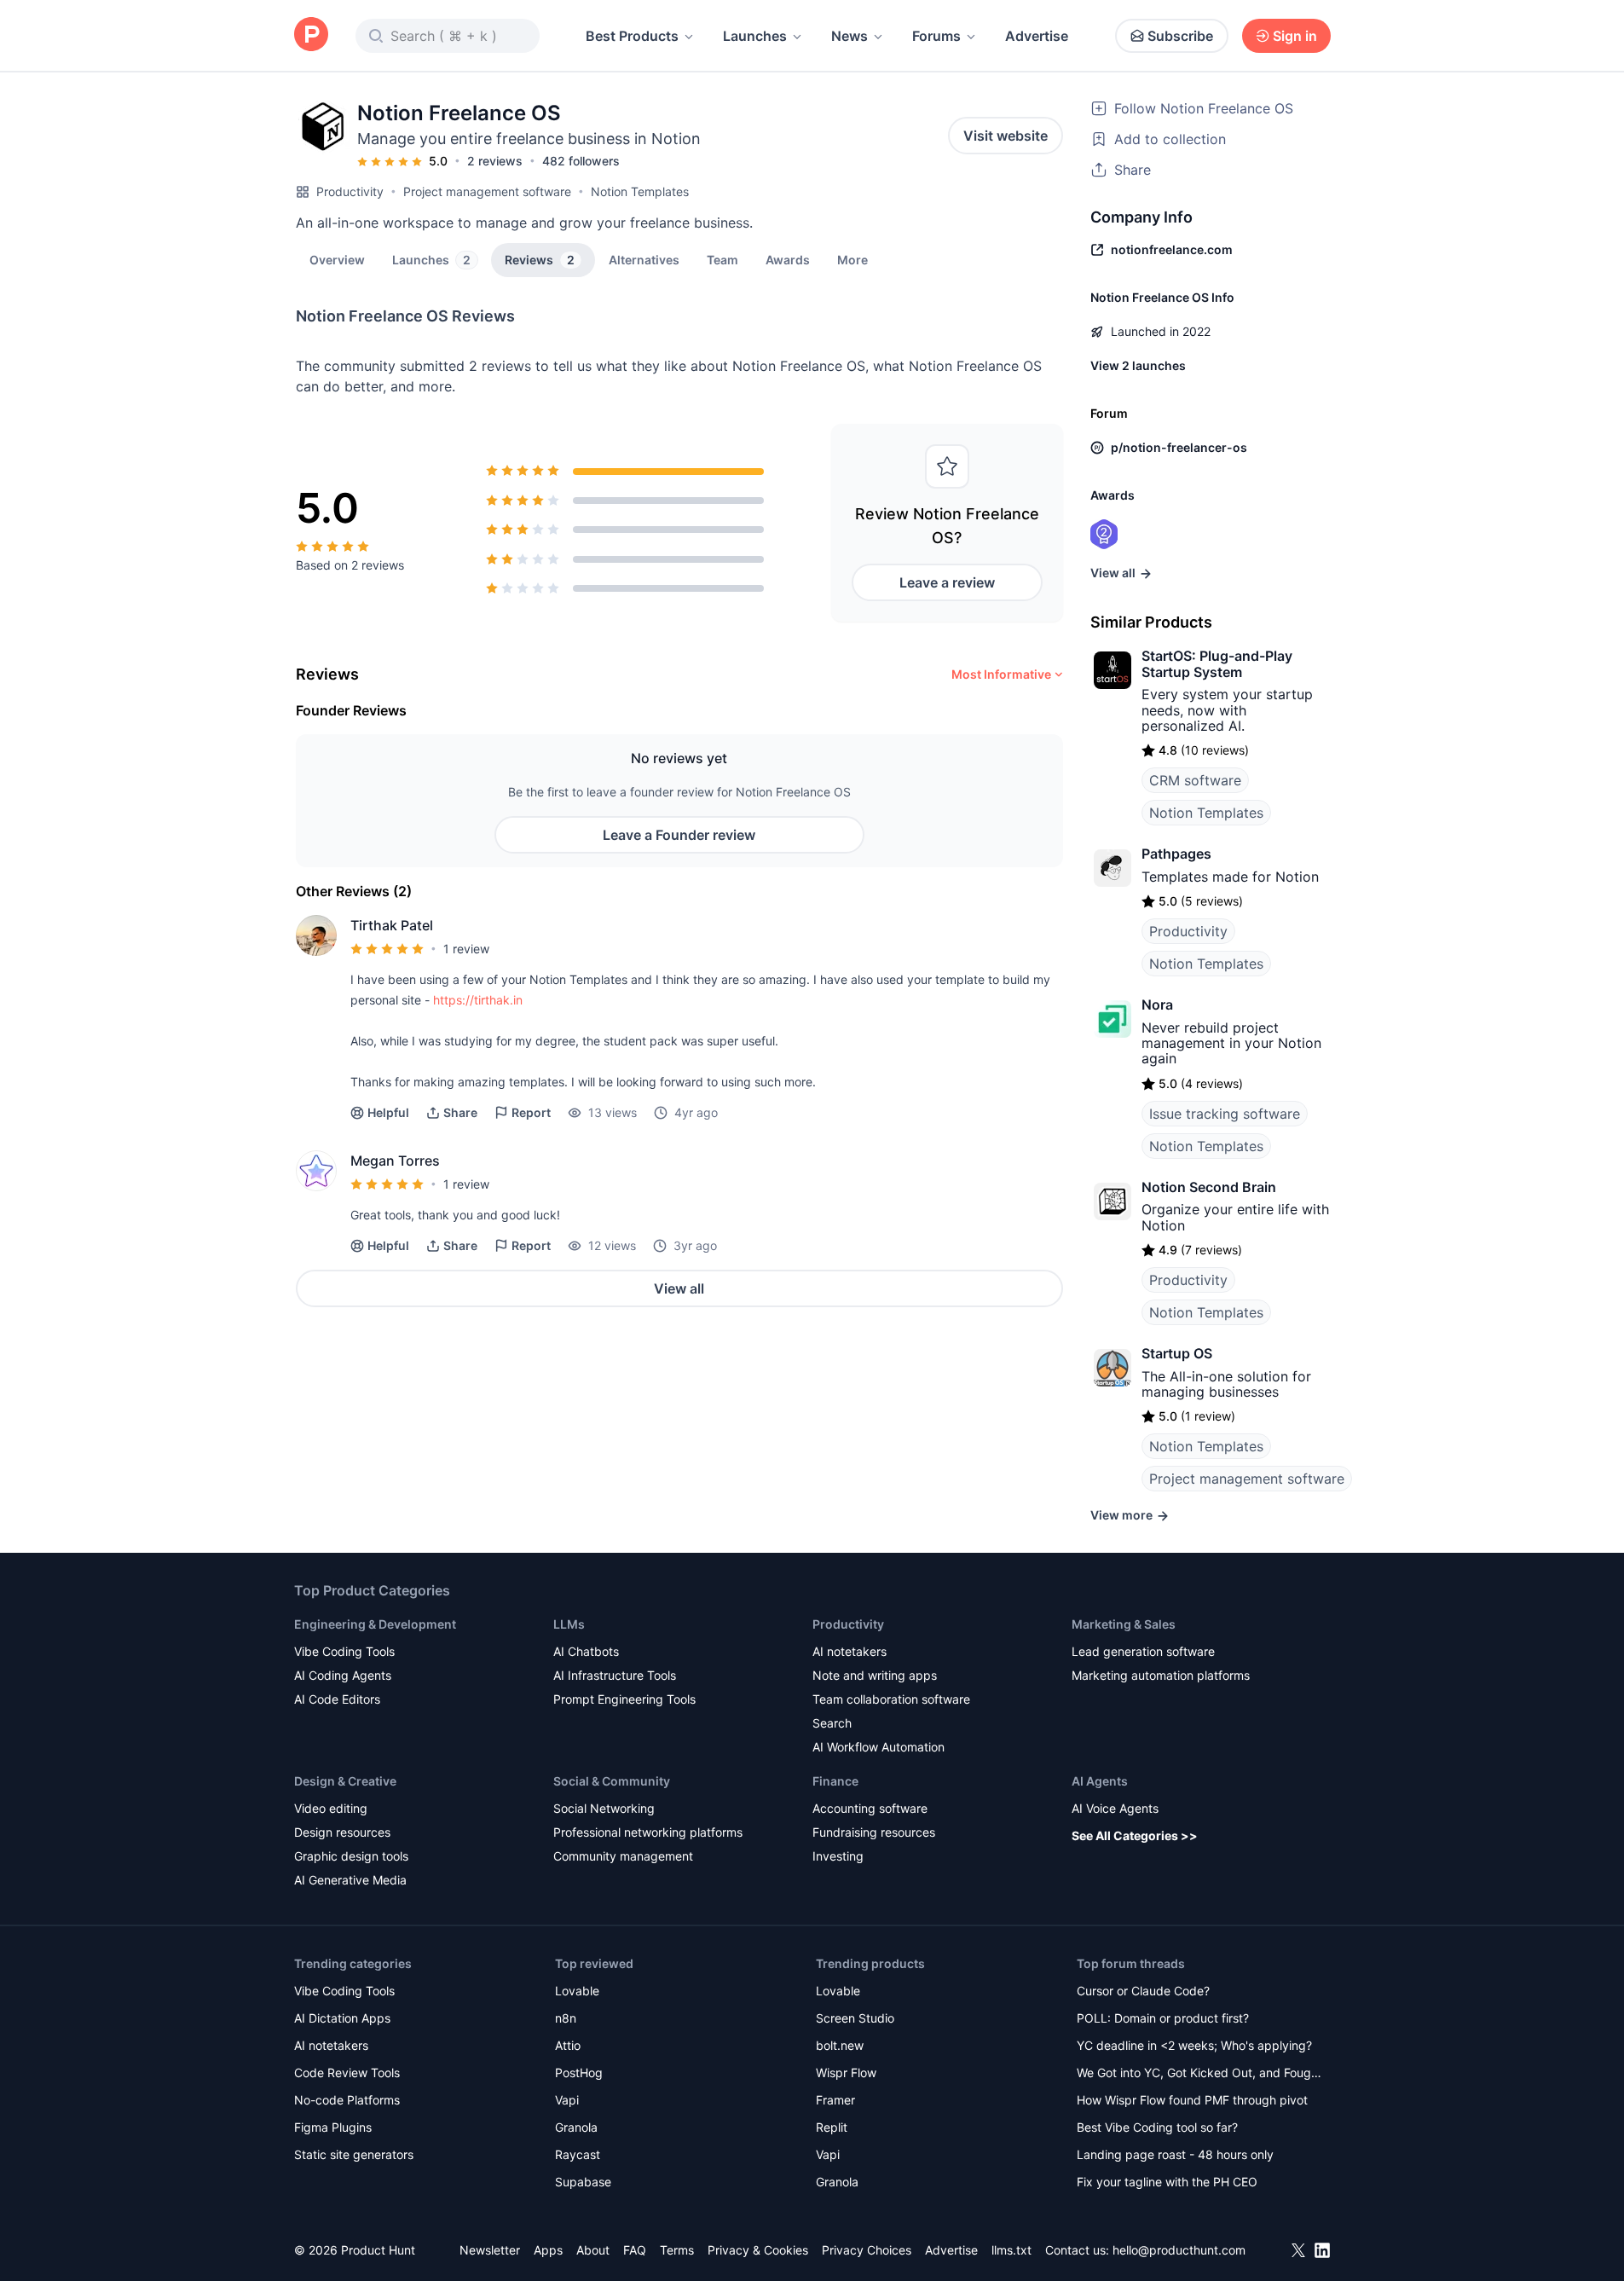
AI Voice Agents (1115, 1808)
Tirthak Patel (392, 925)
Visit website (1006, 136)
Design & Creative (345, 1781)
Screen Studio (855, 2018)
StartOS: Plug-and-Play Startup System (1217, 663)
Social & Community (612, 1781)
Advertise (1037, 36)
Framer (835, 2100)
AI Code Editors (337, 1699)
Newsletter (490, 2250)
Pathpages (1176, 854)
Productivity (350, 191)
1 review (466, 949)
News (850, 36)
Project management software (487, 191)
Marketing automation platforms (1161, 1675)
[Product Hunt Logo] (311, 35)
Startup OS (1177, 1353)
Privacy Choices (867, 2250)
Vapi (567, 2100)
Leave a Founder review (679, 835)
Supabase (583, 2182)
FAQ (635, 2250)
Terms (677, 2250)
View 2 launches (1138, 365)
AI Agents (1100, 1781)
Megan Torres (395, 1161)
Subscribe (1180, 36)
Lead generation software (1143, 1651)
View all (679, 1288)
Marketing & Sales (1124, 1624)
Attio (568, 2045)
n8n (566, 2018)
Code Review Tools (347, 2073)
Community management (623, 1856)
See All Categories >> (1135, 1835)
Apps (548, 2250)
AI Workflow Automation (878, 1747)
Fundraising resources (874, 1832)
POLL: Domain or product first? (1163, 2018)
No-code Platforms (347, 2100)
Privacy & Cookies (758, 2250)
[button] (852, 259)
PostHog (579, 2073)
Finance (835, 1781)
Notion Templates (640, 191)
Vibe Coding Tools (344, 1651)
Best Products (632, 36)
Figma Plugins (333, 2127)
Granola (576, 2127)
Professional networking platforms (648, 1832)
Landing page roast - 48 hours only (1175, 2154)
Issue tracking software (1225, 1114)
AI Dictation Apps (342, 2018)
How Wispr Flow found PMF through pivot (1192, 2100)
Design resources (342, 1832)
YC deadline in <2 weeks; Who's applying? (1194, 2045)
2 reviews (495, 161)
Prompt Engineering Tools (624, 1699)
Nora (1157, 1004)
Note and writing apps (875, 1675)
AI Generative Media (350, 1880)
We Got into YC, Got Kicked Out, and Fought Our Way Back (1199, 2074)
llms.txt (1011, 2250)
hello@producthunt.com (1179, 2250)
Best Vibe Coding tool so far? (1157, 2127)
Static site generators (354, 2154)
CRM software (1195, 780)
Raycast (578, 2154)
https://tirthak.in (478, 1000)
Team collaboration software (891, 1699)
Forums (936, 36)
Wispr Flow (846, 2073)
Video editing (331, 1808)
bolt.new (840, 2045)
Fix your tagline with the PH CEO (1167, 2182)
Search (832, 1723)
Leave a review (947, 582)
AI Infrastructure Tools (615, 1675)
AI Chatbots (586, 1651)
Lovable (577, 1991)
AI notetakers (850, 1651)
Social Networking (604, 1808)
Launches (755, 36)
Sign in (1295, 36)
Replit (832, 2127)
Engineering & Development (375, 1624)
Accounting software (870, 1808)
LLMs (569, 1624)
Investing (838, 1856)
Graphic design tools (351, 1856)
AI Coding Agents (343, 1675)
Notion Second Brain (1209, 1187)
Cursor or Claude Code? (1143, 1991)
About (593, 2250)
